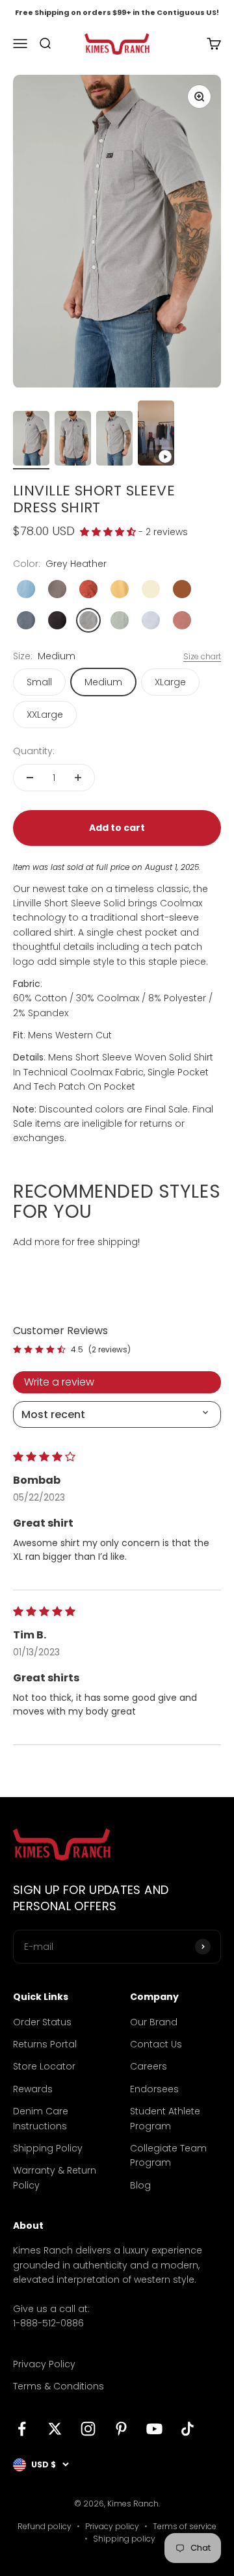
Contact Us (156, 2044)
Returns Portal (45, 2044)
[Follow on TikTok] (188, 2429)
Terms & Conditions (58, 2386)
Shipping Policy (48, 2148)
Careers (149, 2066)
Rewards (33, 2089)
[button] (109, 532)
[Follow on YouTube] (154, 2429)
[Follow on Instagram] (88, 2429)
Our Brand (154, 2022)
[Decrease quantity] (30, 778)
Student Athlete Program (165, 2118)
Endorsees (154, 2089)
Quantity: (34, 751)
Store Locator (44, 2066)
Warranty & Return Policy (55, 2177)
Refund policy (45, 2526)
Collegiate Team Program (168, 2155)
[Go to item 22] (31, 440)
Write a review (59, 1382)
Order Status (42, 2022)
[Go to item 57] (156, 435)
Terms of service (185, 2526)
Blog (140, 2185)
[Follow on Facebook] (22, 2429)
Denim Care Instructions (41, 2118)
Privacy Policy (44, 2364)
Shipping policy (124, 2539)
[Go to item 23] (73, 440)
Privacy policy (112, 2526)
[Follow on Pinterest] (121, 2429)
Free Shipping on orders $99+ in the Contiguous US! (117, 12)
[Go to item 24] (114, 440)
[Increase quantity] (78, 778)
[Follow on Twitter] (55, 2429)
